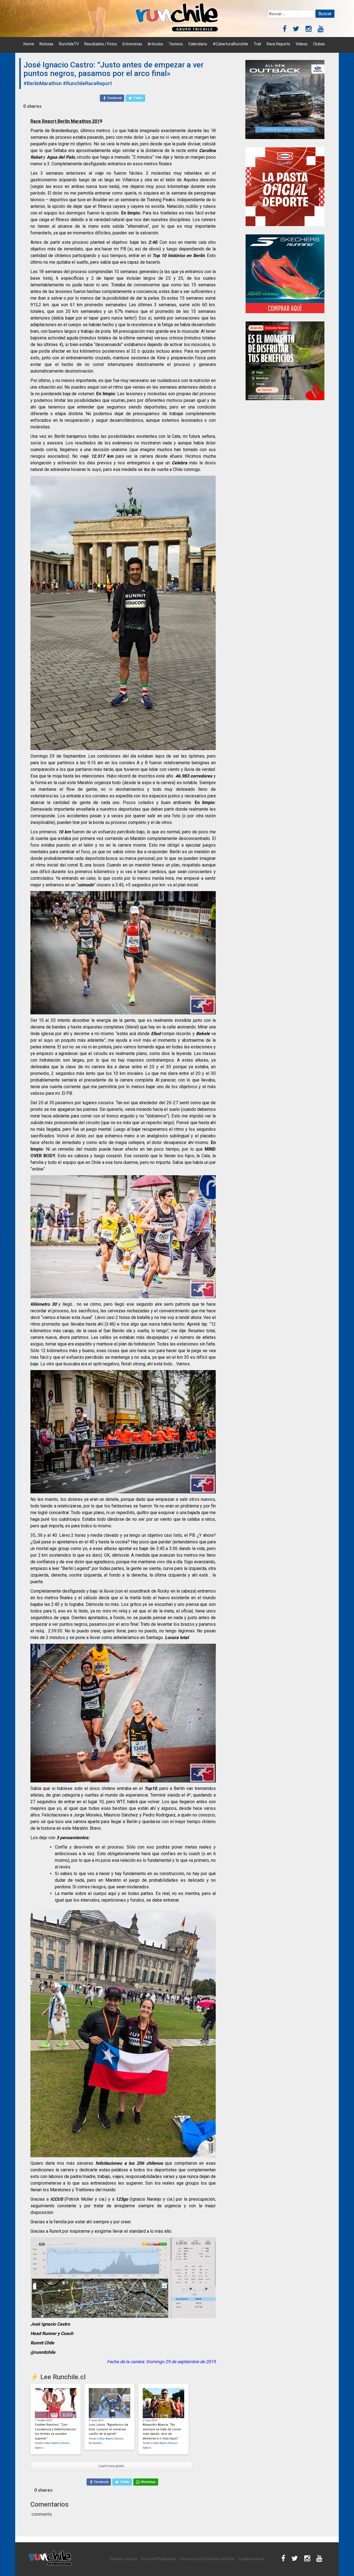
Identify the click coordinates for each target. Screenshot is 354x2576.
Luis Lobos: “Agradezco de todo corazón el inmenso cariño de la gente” (109, 2429)
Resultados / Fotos (101, 44)
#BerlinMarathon (43, 83)
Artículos (155, 44)
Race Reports (278, 44)
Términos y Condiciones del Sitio (207, 2559)
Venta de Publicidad (158, 2559)
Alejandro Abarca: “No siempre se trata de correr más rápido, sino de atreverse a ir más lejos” (162, 2432)
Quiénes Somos (123, 2559)
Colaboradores (252, 2559)
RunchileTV (69, 44)
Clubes (319, 44)
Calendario (198, 44)
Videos (302, 44)
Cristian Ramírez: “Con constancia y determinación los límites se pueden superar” (55, 2432)
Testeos (176, 44)
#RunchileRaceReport (87, 83)
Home (29, 44)
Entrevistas (132, 44)
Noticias (46, 44)
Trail (257, 44)
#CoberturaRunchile (230, 44)
